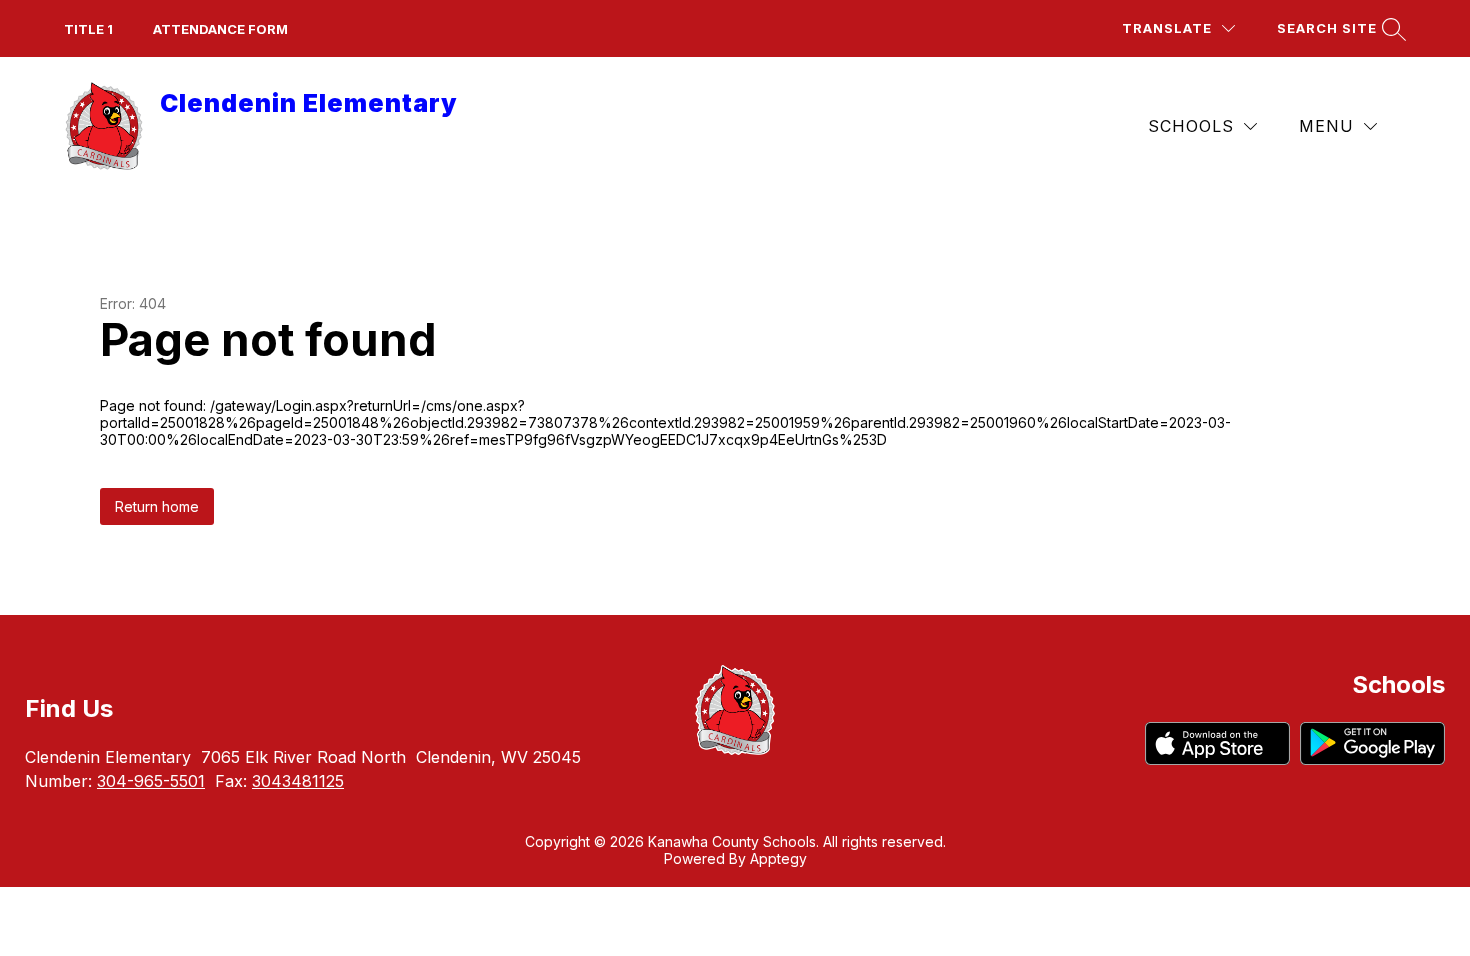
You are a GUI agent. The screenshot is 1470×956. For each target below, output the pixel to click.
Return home (157, 506)
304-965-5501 (151, 781)
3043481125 (298, 781)
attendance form (220, 29)
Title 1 (88, 29)
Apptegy (778, 858)
